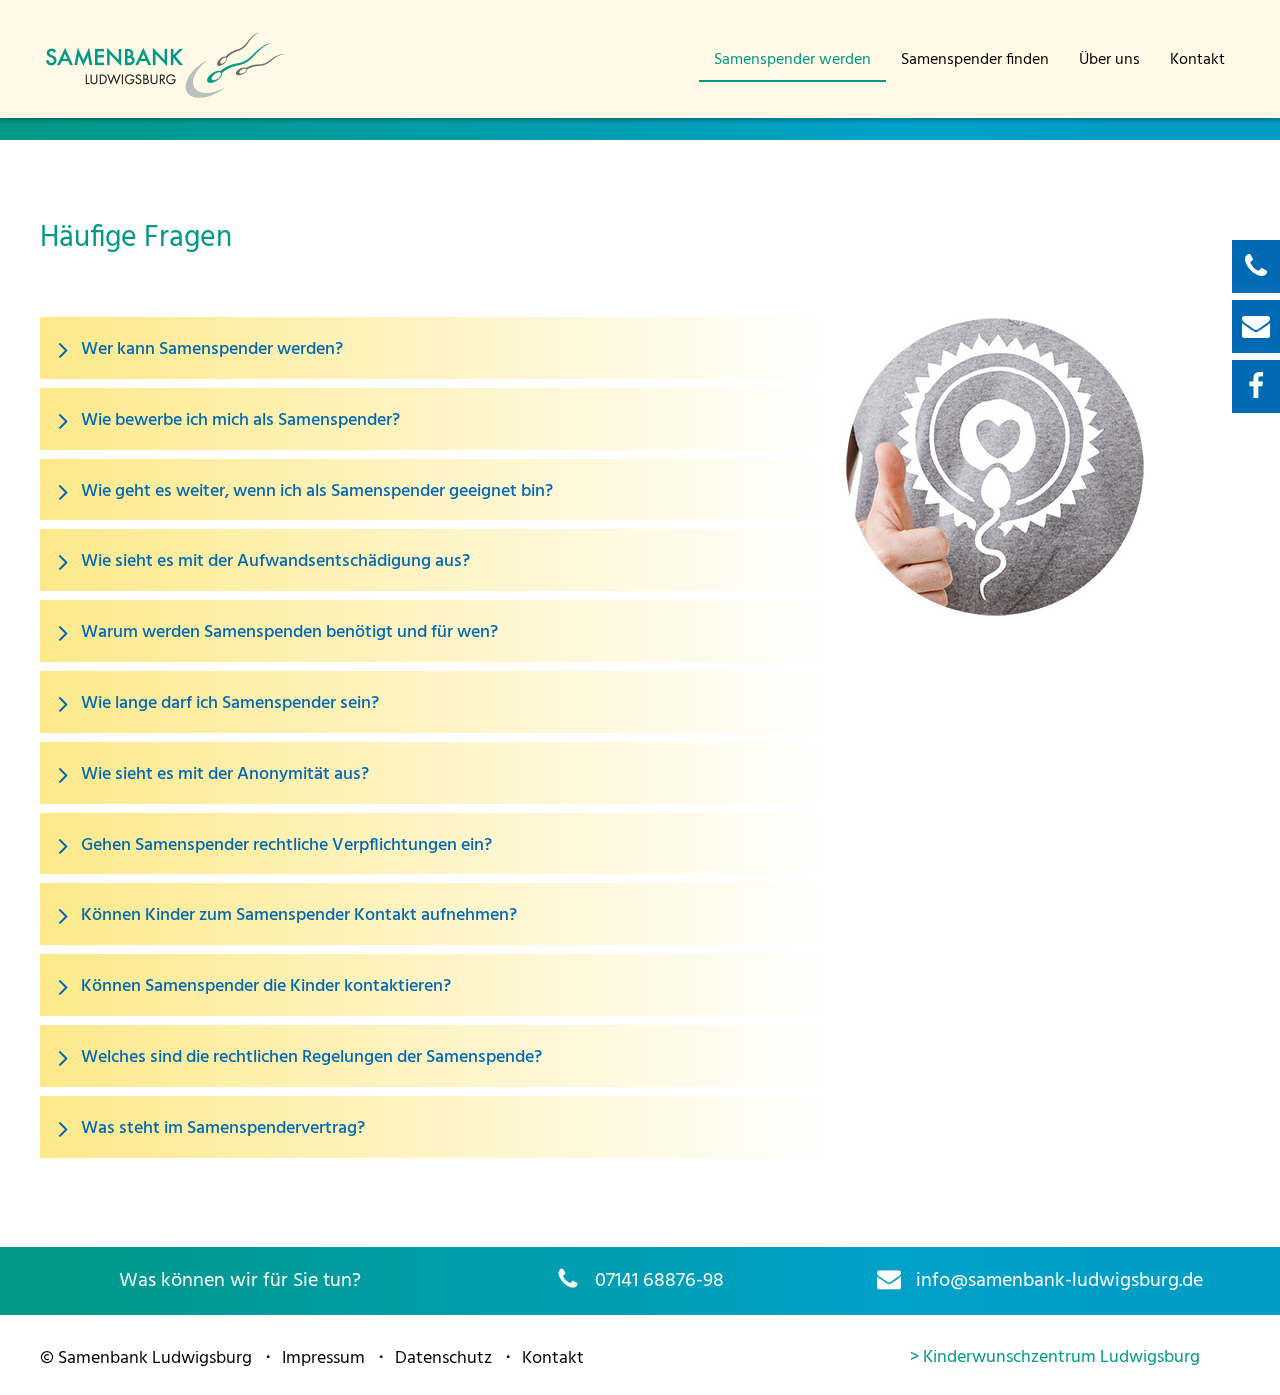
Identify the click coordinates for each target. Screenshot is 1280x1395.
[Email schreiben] (1256, 326)
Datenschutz (443, 1358)
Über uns (1109, 60)
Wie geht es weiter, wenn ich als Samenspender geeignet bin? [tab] (315, 491)
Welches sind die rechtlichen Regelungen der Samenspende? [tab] (309, 1057)
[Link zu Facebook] (1256, 386)
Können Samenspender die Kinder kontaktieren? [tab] (264, 987)
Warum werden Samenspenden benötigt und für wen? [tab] (287, 633)
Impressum (323, 1358)
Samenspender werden (792, 60)
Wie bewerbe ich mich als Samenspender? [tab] (238, 420)
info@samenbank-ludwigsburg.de (1059, 1281)
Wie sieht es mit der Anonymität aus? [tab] (223, 774)
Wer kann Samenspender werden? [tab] (210, 349)
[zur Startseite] (165, 95)
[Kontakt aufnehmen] (1256, 266)
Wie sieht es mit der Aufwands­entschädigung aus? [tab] (273, 562)
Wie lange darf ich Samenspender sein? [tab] (228, 703)
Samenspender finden (975, 60)
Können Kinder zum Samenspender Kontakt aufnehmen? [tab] (297, 916)
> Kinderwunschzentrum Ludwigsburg (1055, 1357)
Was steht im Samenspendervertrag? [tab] (221, 1128)
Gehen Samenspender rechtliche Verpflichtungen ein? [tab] (284, 845)
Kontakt (1197, 60)
